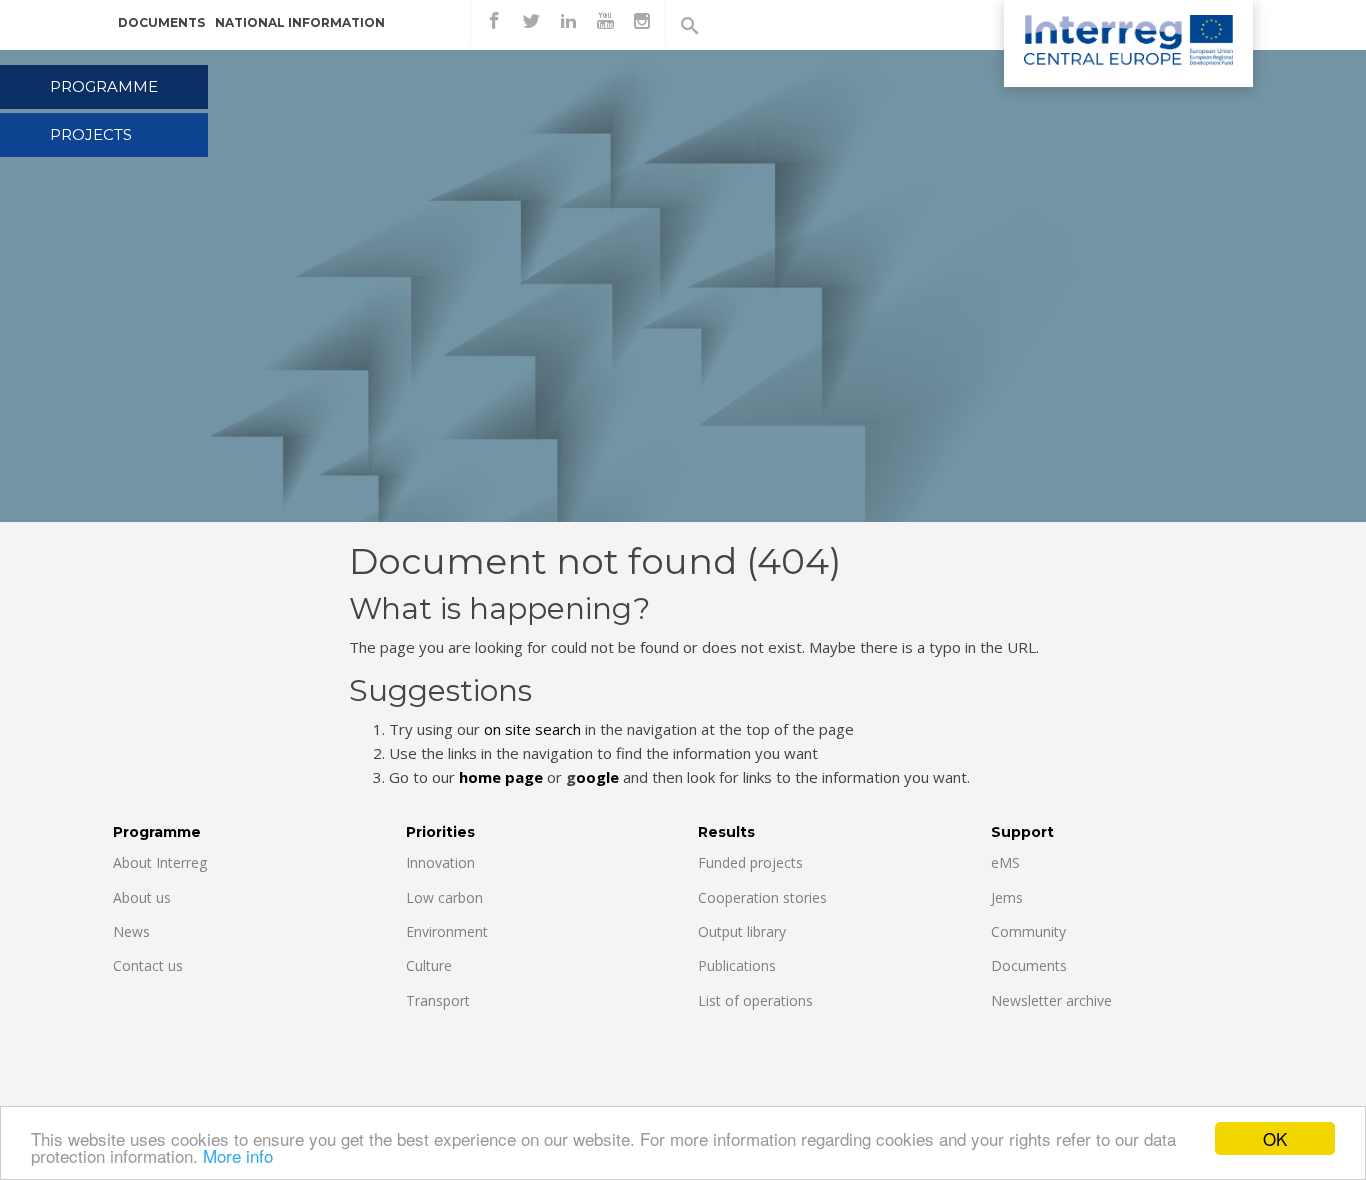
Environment (447, 931)
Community (1028, 931)
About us (142, 897)
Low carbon (444, 897)
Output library (742, 931)
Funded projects (750, 862)
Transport (438, 1000)
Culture (429, 965)
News (131, 931)
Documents (161, 22)
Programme (104, 86)
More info (238, 1155)
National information (300, 22)
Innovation (440, 862)
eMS (1005, 862)
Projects (91, 134)
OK (1275, 1138)
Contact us (148, 965)
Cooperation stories (762, 897)
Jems (1007, 897)
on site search (532, 729)
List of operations (755, 1000)
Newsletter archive (1051, 1000)
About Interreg (160, 862)
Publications (737, 965)
